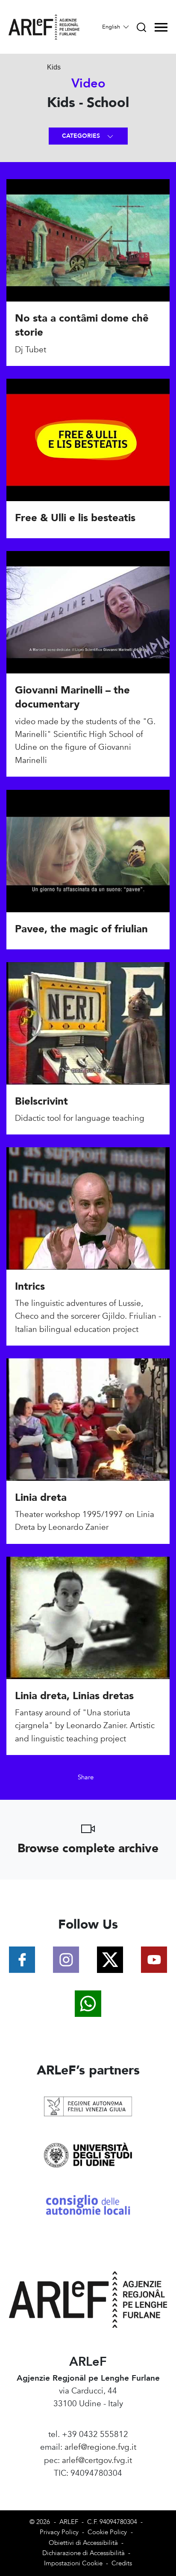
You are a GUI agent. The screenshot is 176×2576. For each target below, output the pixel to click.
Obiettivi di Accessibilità (83, 2543)
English (112, 27)
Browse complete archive (88, 1848)
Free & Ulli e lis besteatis (75, 518)
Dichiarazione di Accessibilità (84, 2553)
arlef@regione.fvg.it (100, 2447)
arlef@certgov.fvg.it (97, 2460)
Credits (122, 2563)
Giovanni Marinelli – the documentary (72, 698)
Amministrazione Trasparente (88, 2486)
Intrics (30, 1287)
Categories (82, 136)
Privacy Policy (59, 2532)
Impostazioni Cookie (73, 2563)
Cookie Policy (107, 2532)
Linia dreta (41, 1498)
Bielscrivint (41, 1101)
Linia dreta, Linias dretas (74, 1696)
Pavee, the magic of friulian (81, 929)
